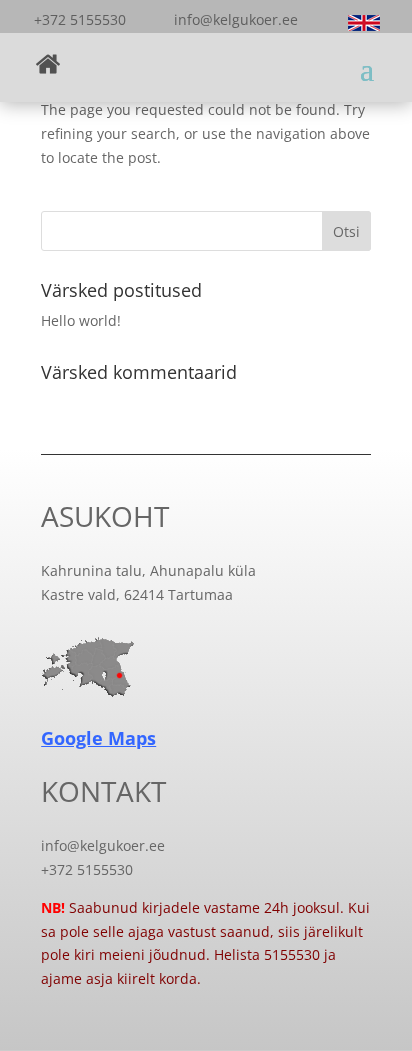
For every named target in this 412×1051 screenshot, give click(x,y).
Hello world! (81, 320)
